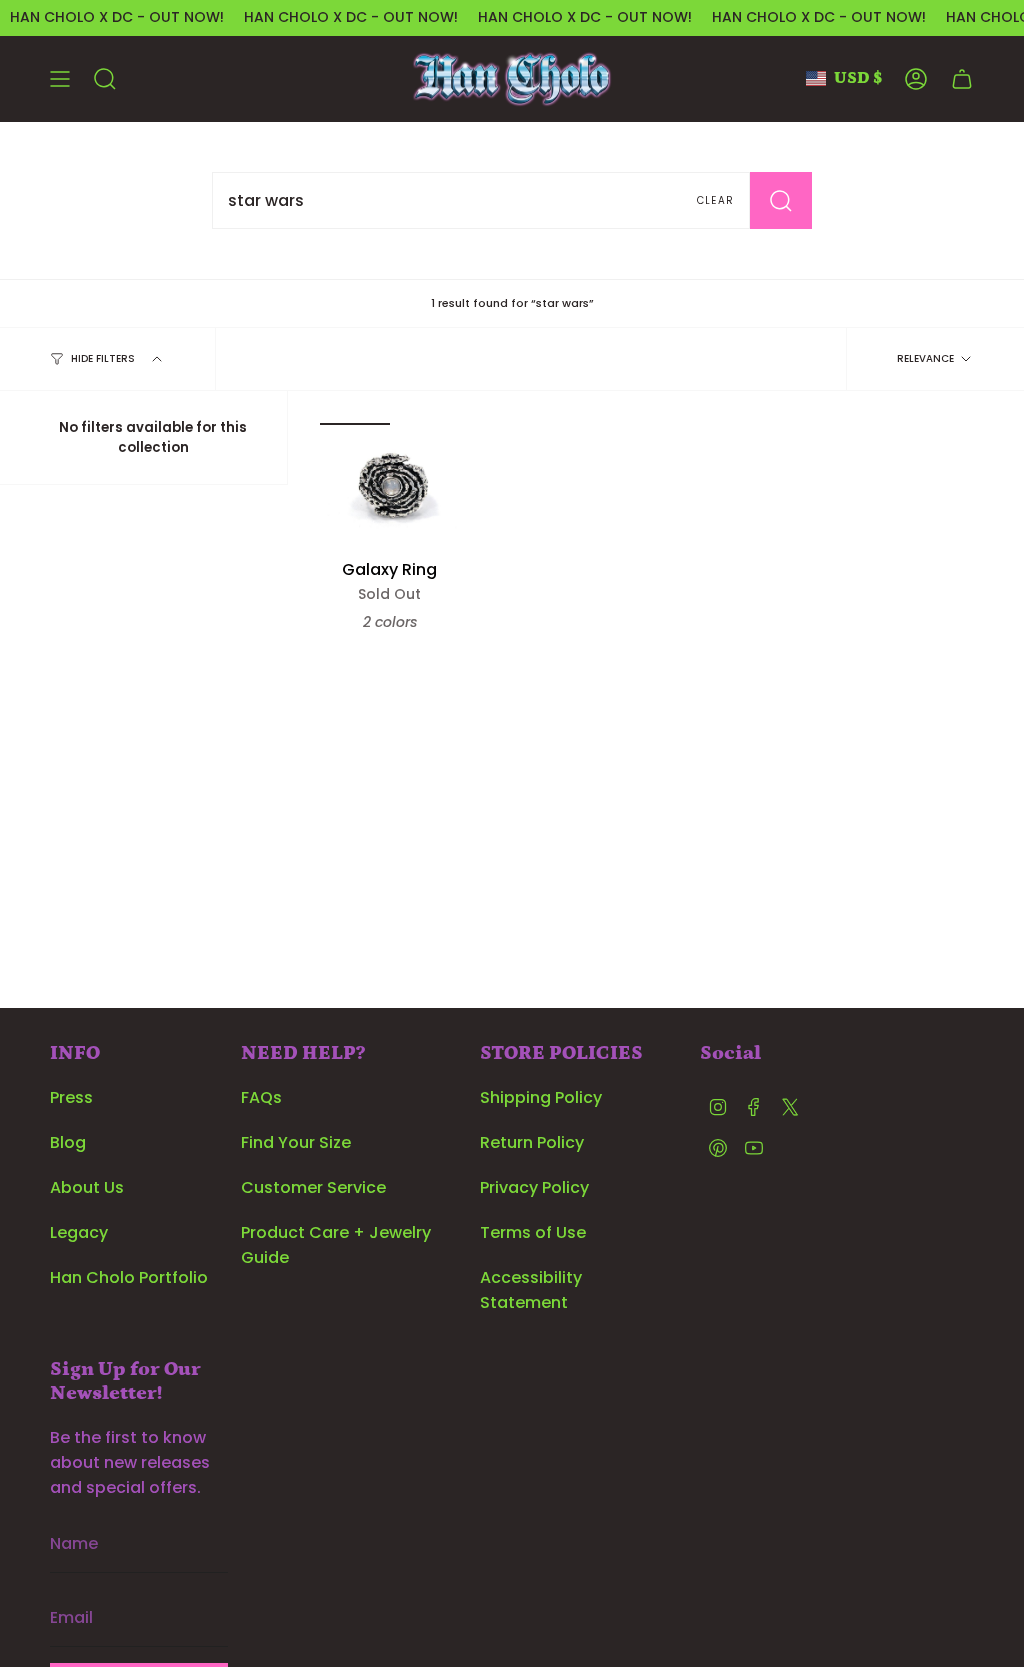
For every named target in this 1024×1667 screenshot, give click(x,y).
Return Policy (532, 1142)
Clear (715, 200)
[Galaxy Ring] (390, 486)
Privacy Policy (534, 1187)
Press (71, 1097)
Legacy (79, 1232)
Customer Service (313, 1187)
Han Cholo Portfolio (129, 1277)
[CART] (962, 79)
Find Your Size (296, 1142)
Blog (68, 1142)
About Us (87, 1187)
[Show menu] (60, 79)
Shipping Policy (541, 1097)
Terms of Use (533, 1232)
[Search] (781, 200)
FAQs (261, 1097)
